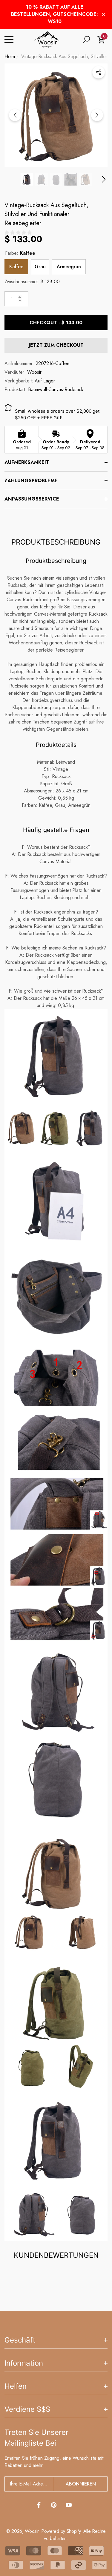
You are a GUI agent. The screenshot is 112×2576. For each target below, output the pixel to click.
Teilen (99, 72)
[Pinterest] (54, 2505)
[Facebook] (39, 2505)
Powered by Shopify (61, 2531)
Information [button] (24, 2363)
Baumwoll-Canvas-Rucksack (56, 389)
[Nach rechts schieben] (97, 115)
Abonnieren (81, 2484)
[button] (86, 40)
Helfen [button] (16, 2386)
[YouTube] (69, 2505)
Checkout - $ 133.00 (56, 323)
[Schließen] (103, 15)
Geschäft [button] (20, 2340)
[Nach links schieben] (15, 115)
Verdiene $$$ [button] (27, 2409)
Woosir (34, 372)
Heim (10, 56)
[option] (56, 115)
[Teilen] (99, 72)
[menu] (9, 40)
